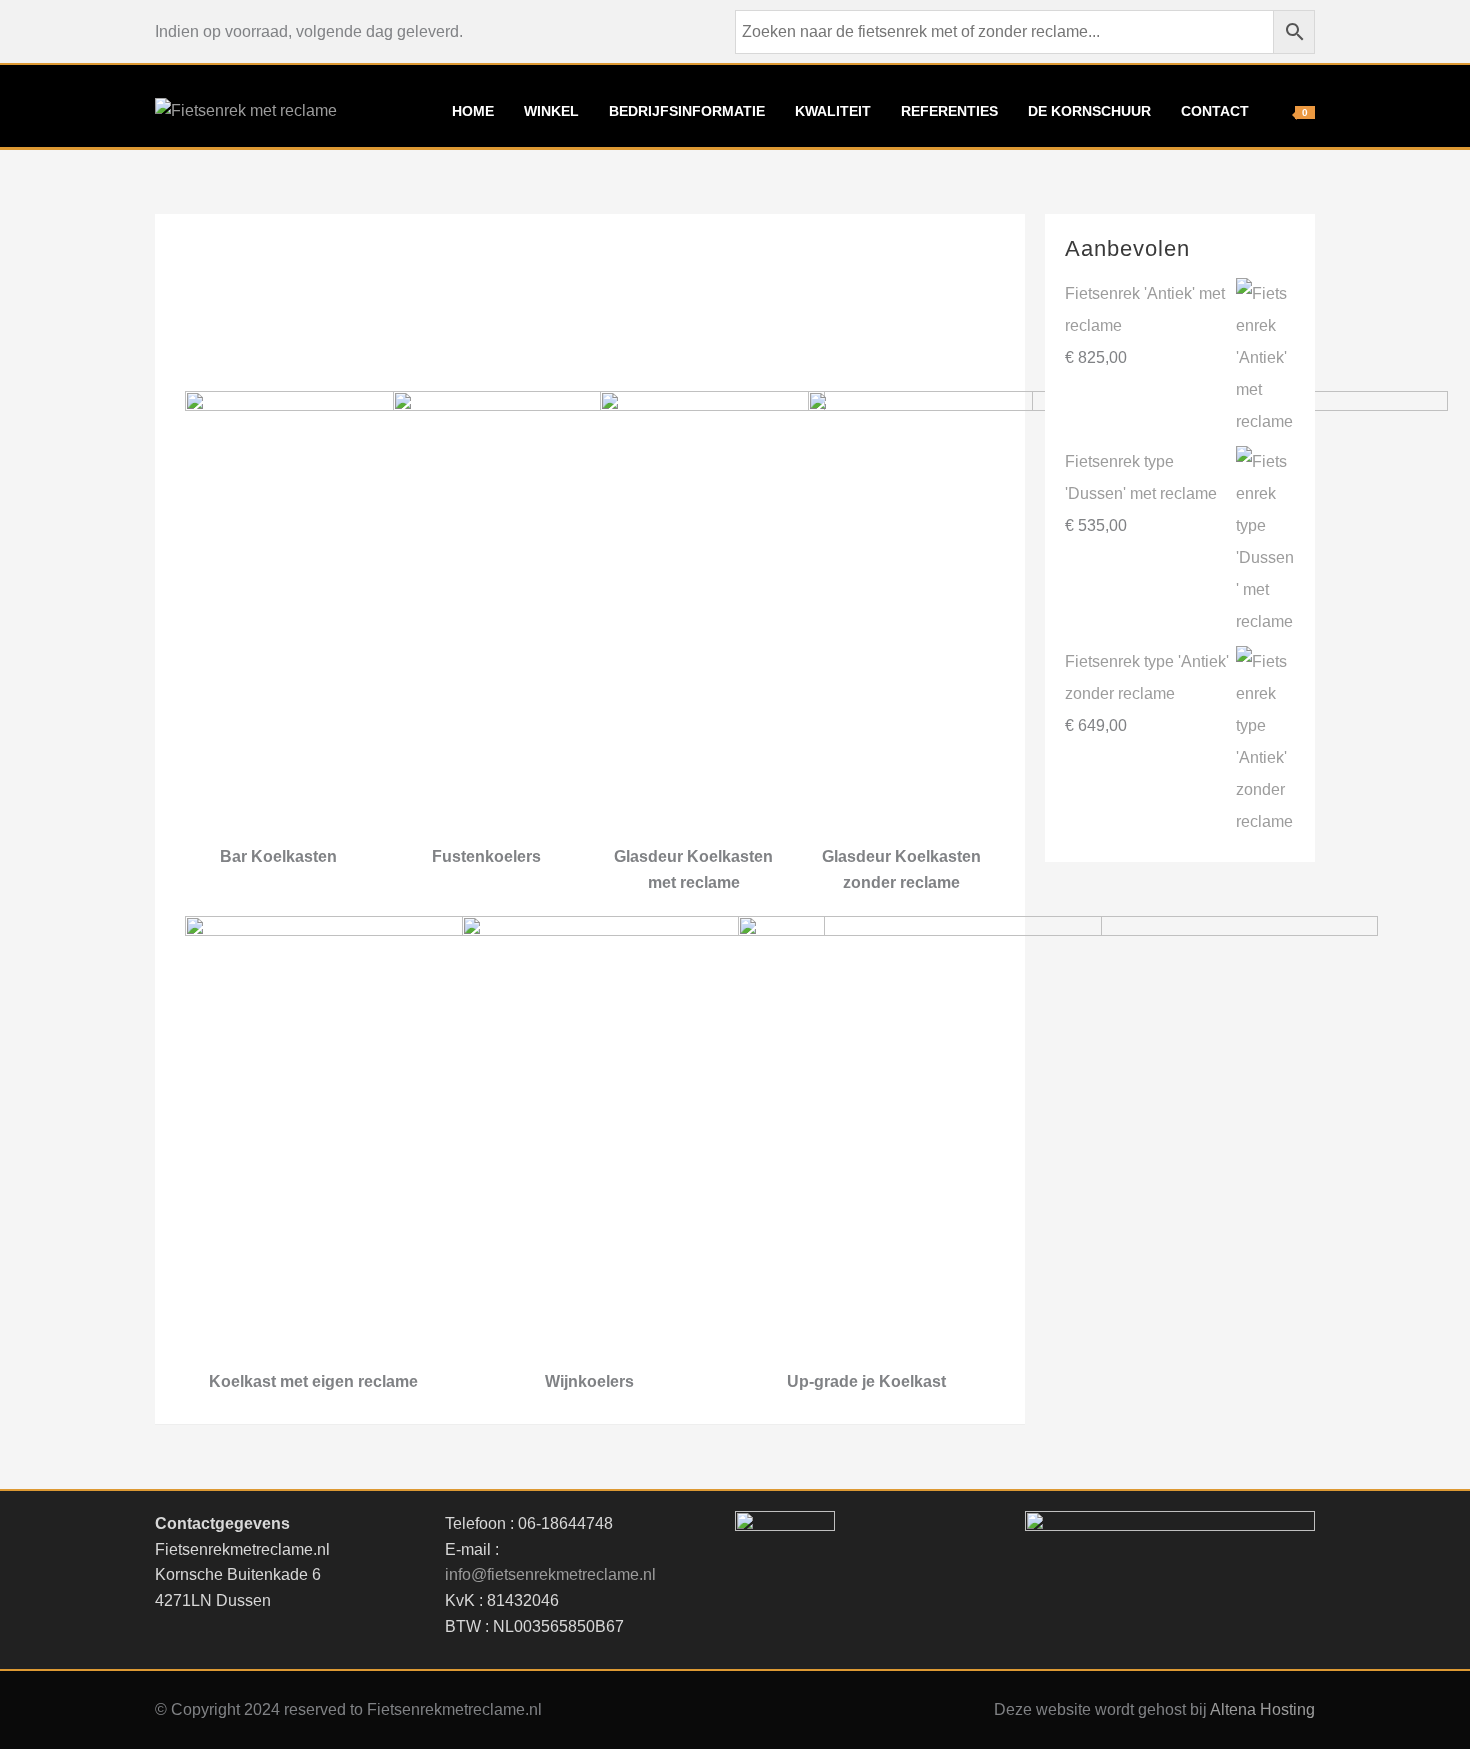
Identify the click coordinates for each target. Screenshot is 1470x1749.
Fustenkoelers (486, 856)
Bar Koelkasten (278, 856)
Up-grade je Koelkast (866, 1381)
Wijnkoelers (589, 1381)
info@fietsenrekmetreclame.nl (550, 1574)
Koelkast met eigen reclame (313, 1381)
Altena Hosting (1262, 1709)
